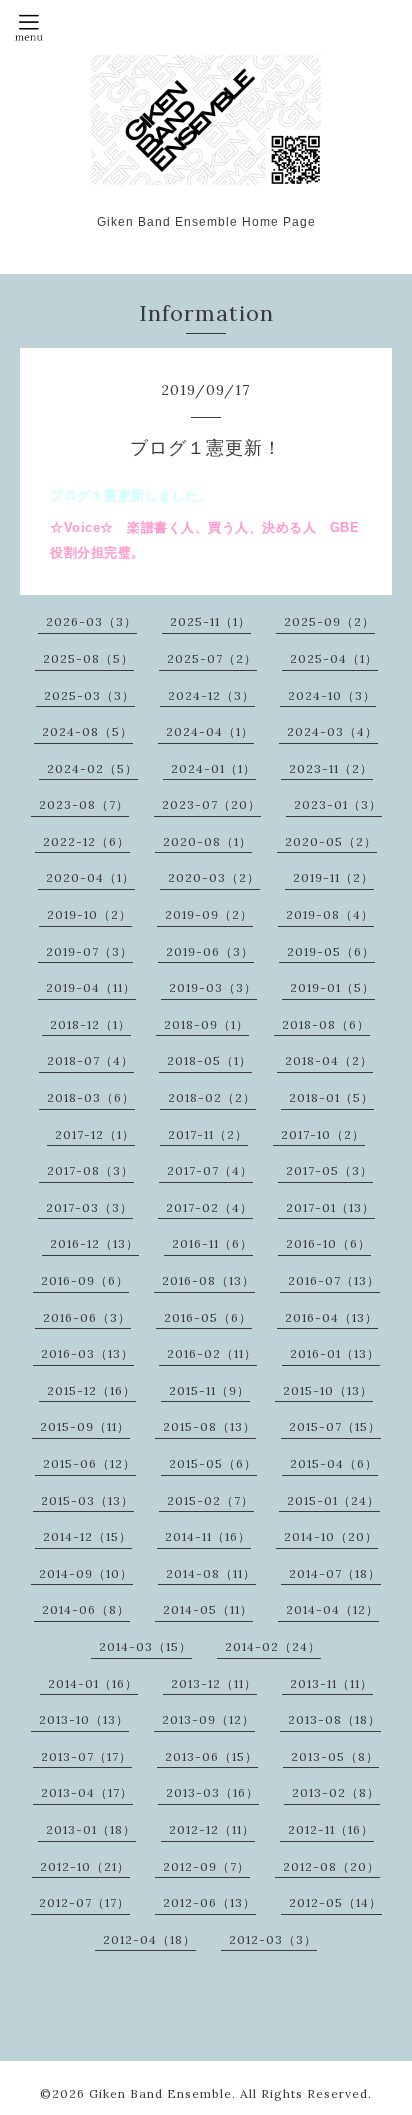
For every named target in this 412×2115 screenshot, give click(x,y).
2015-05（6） (213, 1463)
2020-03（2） (214, 877)
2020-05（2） (331, 841)
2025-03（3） (89, 695)
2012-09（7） (206, 1866)
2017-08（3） (90, 1170)
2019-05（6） (331, 951)
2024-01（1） (213, 768)
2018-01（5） (331, 1097)
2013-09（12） (208, 1719)
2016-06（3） (87, 1317)
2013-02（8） (336, 1792)
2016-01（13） (335, 1353)
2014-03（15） (145, 1646)
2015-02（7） (210, 1500)
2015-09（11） (85, 1426)
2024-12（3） (211, 695)
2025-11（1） (210, 621)
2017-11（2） (208, 1134)
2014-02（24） (273, 1646)
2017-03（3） (89, 1207)
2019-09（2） (209, 914)
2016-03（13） (87, 1353)
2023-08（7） (84, 804)
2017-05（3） (329, 1170)
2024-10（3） (332, 695)
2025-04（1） (334, 658)
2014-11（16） (208, 1536)
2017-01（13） (330, 1207)
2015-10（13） (328, 1390)
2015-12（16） (91, 1390)
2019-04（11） (91, 987)
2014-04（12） (332, 1609)
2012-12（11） (212, 1829)
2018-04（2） (329, 1060)
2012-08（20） (331, 1866)
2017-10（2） (323, 1134)
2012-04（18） (149, 1939)
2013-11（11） (331, 1683)
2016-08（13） (208, 1280)
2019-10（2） (89, 914)
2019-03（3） (213, 987)
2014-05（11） (208, 1609)
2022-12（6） (86, 841)
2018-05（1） (209, 1060)
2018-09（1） (206, 1024)
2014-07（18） (335, 1573)
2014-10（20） (331, 1536)
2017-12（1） (95, 1134)
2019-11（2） (333, 877)
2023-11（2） (331, 768)
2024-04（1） (210, 731)
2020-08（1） (207, 841)
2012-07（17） (84, 1902)
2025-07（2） (212, 658)
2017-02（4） (209, 1207)
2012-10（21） (85, 1866)
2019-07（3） (89, 951)
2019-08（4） (330, 914)
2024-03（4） (332, 731)
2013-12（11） (214, 1683)
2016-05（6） (208, 1317)
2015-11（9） (209, 1390)
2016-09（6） (85, 1280)
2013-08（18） (334, 1719)
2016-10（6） (328, 1243)
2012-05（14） (335, 1902)
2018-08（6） (326, 1024)
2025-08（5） (88, 658)
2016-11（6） (212, 1243)
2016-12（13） (94, 1243)
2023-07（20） (211, 804)
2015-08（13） (209, 1426)
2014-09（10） (86, 1573)
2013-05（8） (335, 1756)
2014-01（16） (93, 1683)
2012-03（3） (273, 1939)
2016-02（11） (212, 1353)
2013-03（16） (212, 1792)
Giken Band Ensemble (160, 2093)
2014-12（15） (87, 1536)
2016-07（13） (334, 1280)
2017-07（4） (210, 1170)
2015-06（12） (89, 1463)
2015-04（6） (334, 1463)
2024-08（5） (87, 731)
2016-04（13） (331, 1317)
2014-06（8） (86, 1609)
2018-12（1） (90, 1024)
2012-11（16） (331, 1829)
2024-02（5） (92, 768)
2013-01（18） (91, 1829)
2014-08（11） (211, 1573)
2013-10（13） (84, 1719)
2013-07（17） (86, 1756)
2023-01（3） (338, 804)
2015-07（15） (335, 1426)
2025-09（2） (329, 621)
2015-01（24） (333, 1500)
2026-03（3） (91, 621)
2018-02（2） (212, 1097)
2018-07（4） (90, 1060)
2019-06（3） (210, 951)
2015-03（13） (87, 1500)
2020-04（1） (90, 877)
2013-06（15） (211, 1756)
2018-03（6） (91, 1097)
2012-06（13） (209, 1902)
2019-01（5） (332, 987)
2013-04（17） (87, 1792)
